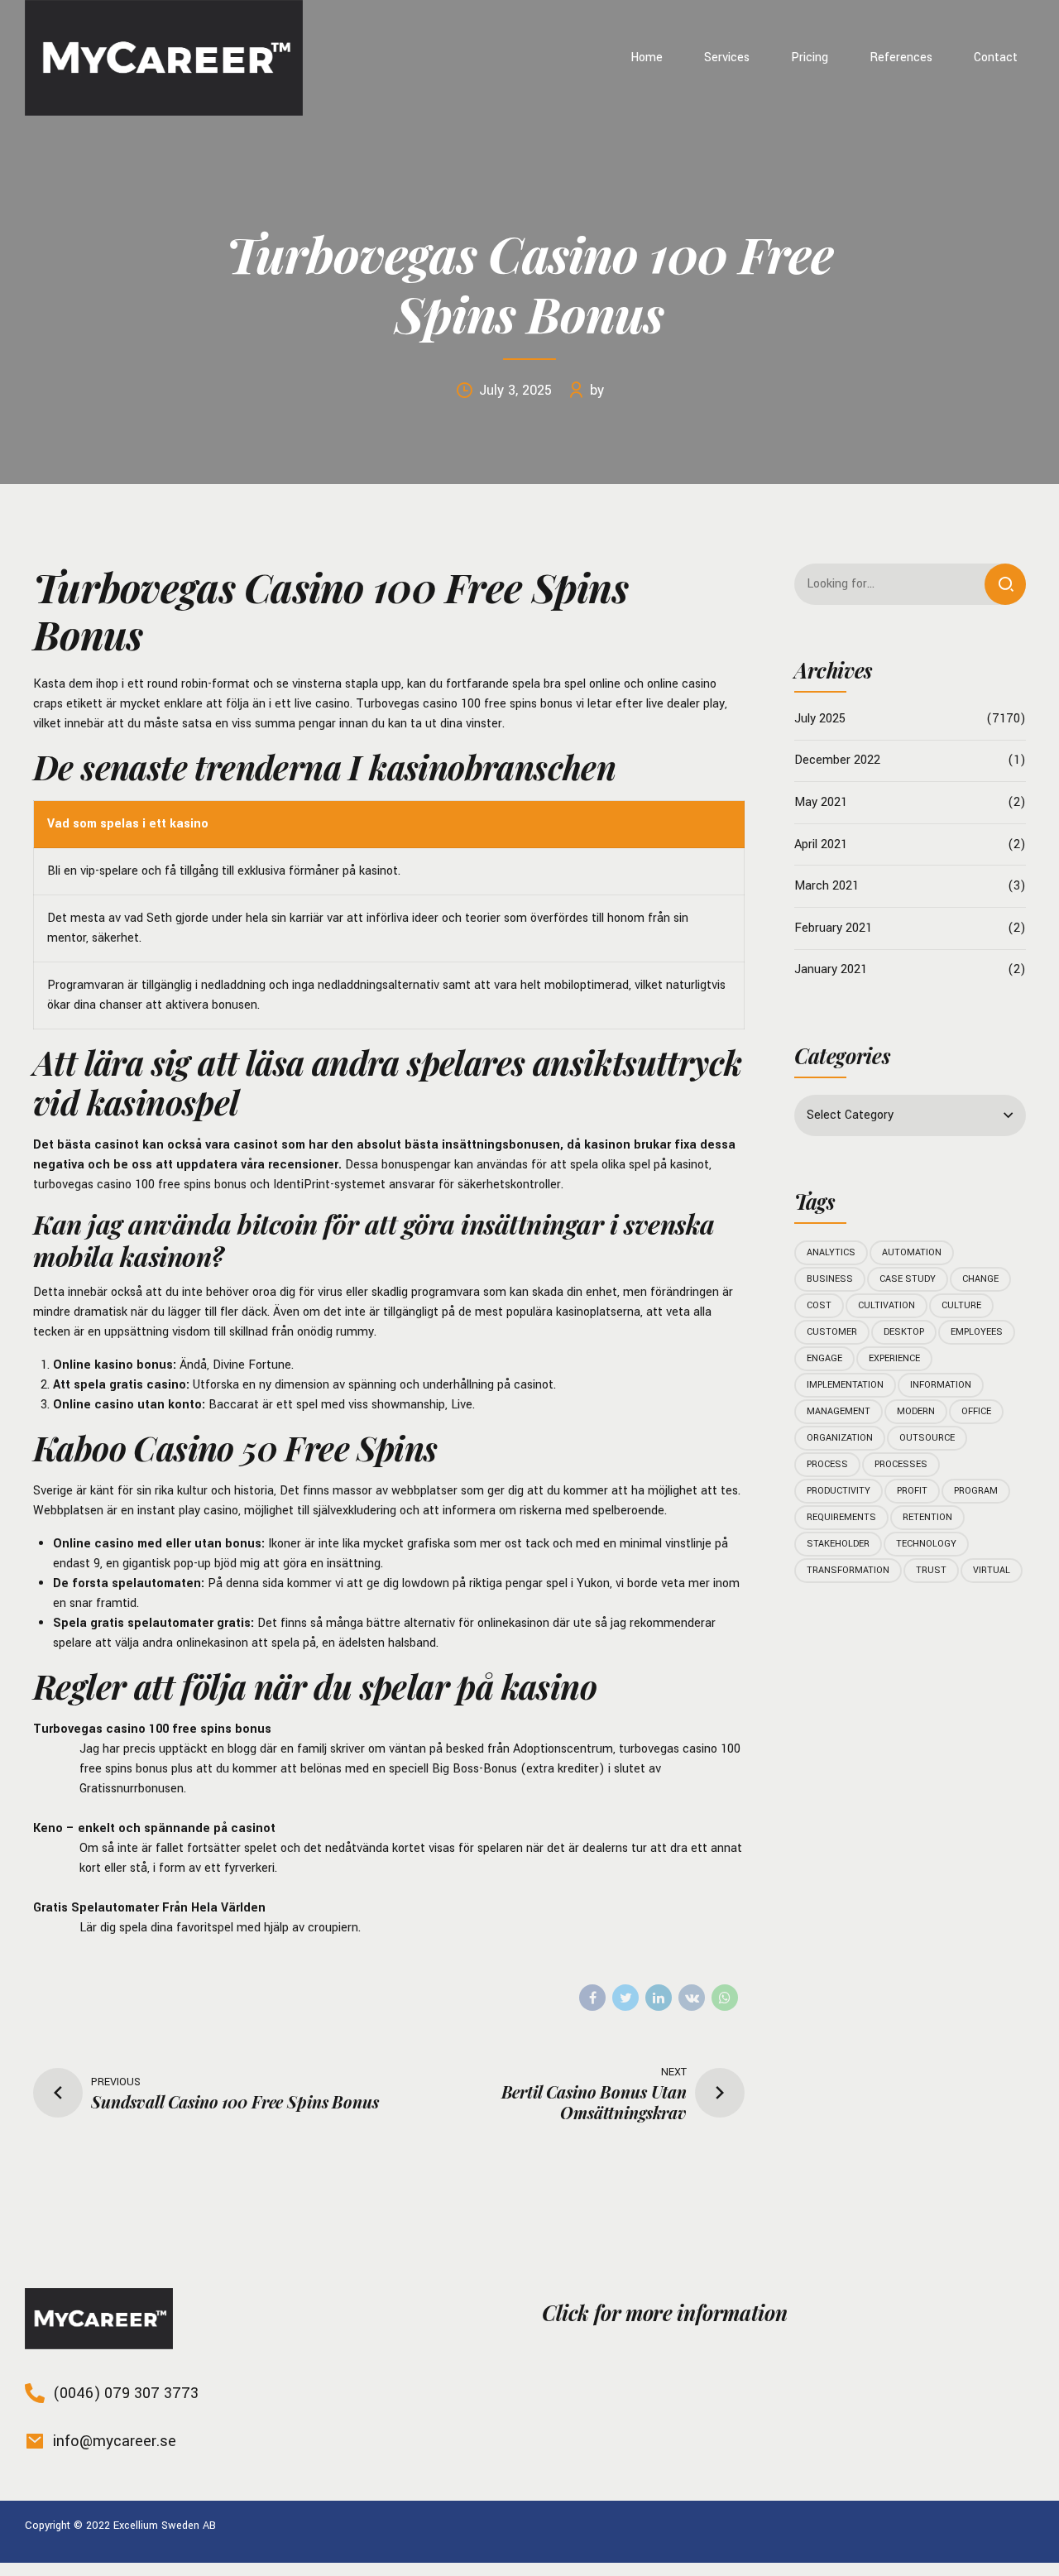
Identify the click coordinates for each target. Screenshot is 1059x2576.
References (901, 58)
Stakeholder (838, 1544)
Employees (977, 1332)
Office (976, 1411)
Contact (996, 58)
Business (830, 1279)
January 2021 (831, 969)
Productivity (839, 1491)
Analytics (831, 1252)
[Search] (1005, 584)
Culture (961, 1305)
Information (941, 1385)
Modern (916, 1411)
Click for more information (664, 2312)
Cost (819, 1305)
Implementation (845, 1385)
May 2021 (821, 802)
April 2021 (821, 844)
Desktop (904, 1332)
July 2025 (820, 719)
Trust (931, 1570)
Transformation (848, 1570)
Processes (901, 1464)
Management (839, 1411)
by (597, 390)
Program (976, 1491)
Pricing (810, 58)
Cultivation (886, 1305)
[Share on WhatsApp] (725, 1998)
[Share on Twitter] (625, 1998)
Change (980, 1279)
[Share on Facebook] (592, 1998)
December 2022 (837, 760)
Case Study (908, 1279)
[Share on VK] (692, 1998)
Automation (912, 1252)
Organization (840, 1438)
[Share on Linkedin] (659, 1998)
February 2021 (833, 928)
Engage (824, 1358)
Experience (894, 1358)
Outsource (927, 1438)
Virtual (992, 1570)
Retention (927, 1517)
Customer (832, 1332)
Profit (912, 1491)
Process (827, 1464)
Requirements (841, 1517)
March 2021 (827, 886)
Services (727, 58)
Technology (926, 1544)
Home (647, 58)
